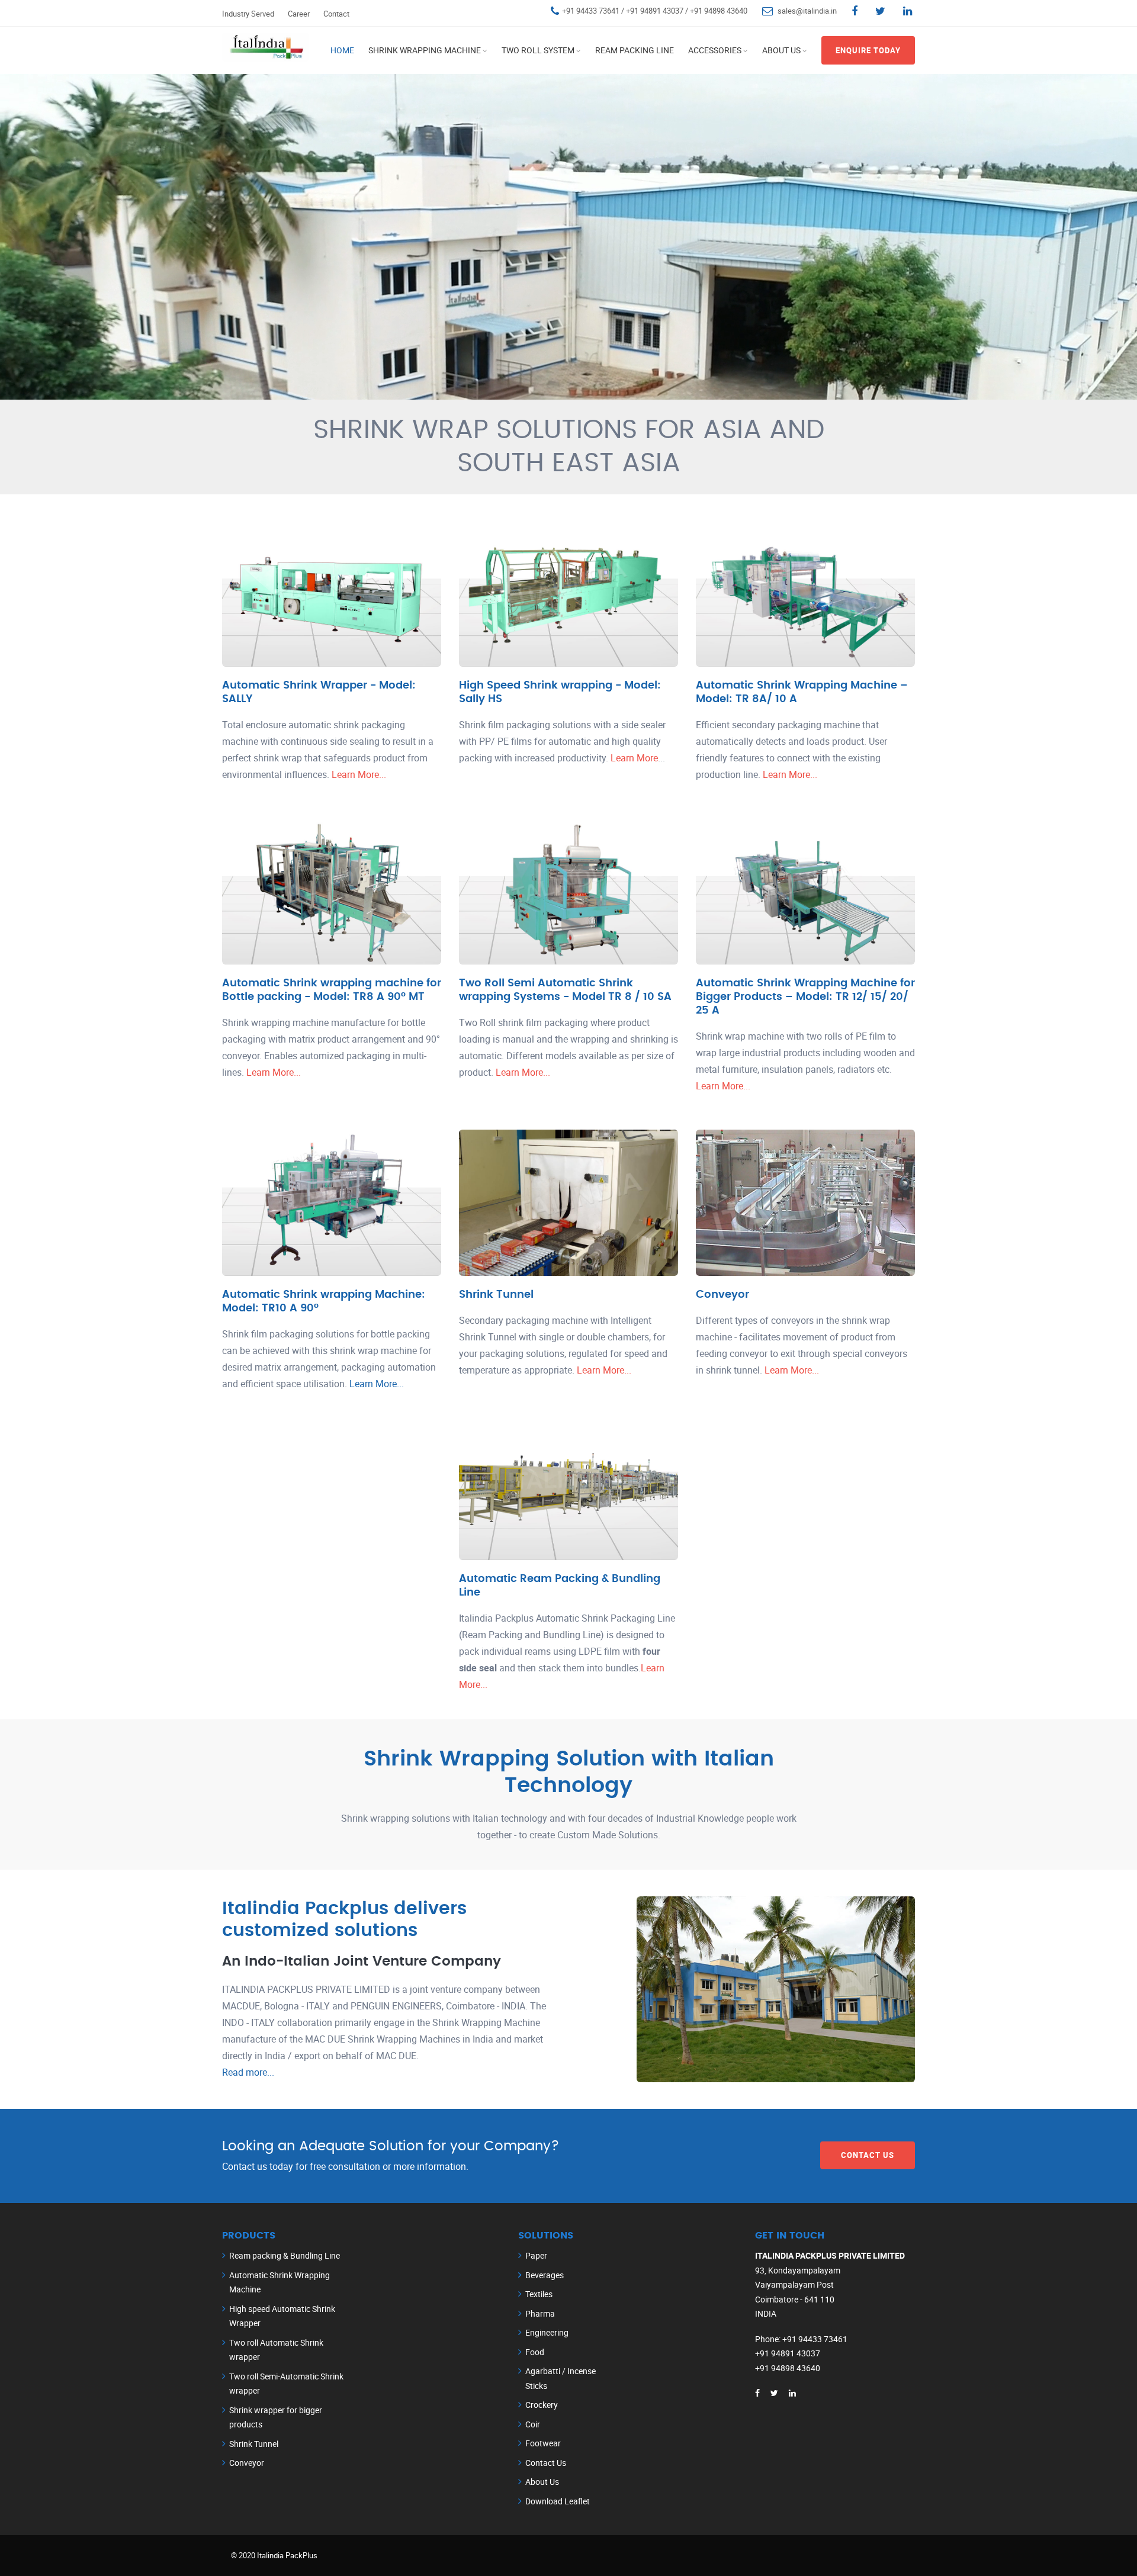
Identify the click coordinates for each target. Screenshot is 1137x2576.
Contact (336, 14)
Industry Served (248, 14)
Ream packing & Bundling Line (285, 2255)
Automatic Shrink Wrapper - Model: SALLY (319, 692)
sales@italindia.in (807, 11)
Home (342, 50)
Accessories (715, 50)
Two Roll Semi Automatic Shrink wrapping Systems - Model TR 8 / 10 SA (565, 990)
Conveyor (722, 1295)
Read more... (248, 2072)
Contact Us (868, 2155)
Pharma (540, 2313)
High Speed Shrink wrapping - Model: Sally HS (560, 692)
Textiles (539, 2294)
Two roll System (538, 50)
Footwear (543, 2443)
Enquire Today (868, 50)
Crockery (542, 2405)
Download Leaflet (558, 2501)
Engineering (547, 2332)
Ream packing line (635, 50)
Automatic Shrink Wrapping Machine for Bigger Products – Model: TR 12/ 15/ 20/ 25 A (805, 997)
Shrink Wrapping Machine (425, 50)
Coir (533, 2424)
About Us (781, 50)
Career (299, 14)
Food (535, 2352)
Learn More (633, 758)
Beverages (545, 2275)
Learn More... (359, 774)
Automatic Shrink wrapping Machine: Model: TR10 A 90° (324, 1301)
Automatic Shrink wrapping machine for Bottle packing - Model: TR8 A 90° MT (332, 990)
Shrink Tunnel (496, 1295)
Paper (536, 2255)
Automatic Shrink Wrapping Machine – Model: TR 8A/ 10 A (802, 692)
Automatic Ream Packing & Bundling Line (560, 1586)
